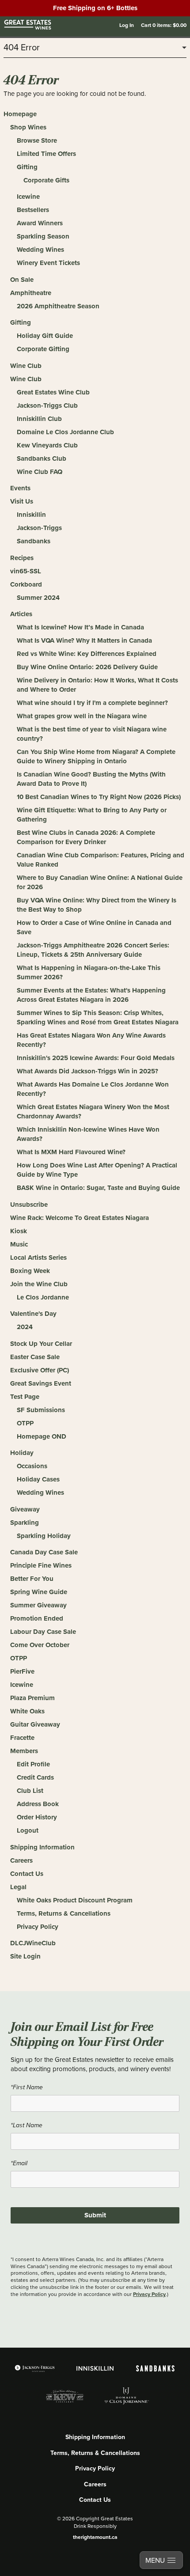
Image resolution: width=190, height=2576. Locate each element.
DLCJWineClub (33, 1943)
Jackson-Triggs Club (47, 405)
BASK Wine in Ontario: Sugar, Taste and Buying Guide (98, 1188)
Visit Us (22, 501)
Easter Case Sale (35, 1357)
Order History (37, 1817)
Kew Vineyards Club (47, 445)
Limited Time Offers (46, 154)
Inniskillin (31, 515)
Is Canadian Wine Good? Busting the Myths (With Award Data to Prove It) (91, 779)
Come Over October (40, 1645)
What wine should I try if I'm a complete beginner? (92, 703)
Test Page (25, 1397)
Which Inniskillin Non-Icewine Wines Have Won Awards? (88, 1134)
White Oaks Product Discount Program (75, 1900)
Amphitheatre (31, 293)
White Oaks (27, 1711)
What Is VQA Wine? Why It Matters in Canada (84, 640)
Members (24, 1751)
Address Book (38, 1804)
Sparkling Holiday (44, 1536)
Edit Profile (33, 1764)
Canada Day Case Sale (44, 1552)
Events (20, 488)
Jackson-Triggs (39, 528)
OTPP (25, 1423)
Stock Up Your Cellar (41, 1344)
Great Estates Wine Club (53, 392)
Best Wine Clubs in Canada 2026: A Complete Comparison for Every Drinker (86, 837)
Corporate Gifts (46, 180)
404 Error (22, 48)
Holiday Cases (38, 1479)
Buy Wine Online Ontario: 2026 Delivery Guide (87, 667)
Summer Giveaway (38, 1605)
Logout (28, 1830)
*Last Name (27, 2125)
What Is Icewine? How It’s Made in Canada (80, 627)
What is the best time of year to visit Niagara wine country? (92, 734)
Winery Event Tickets (48, 263)
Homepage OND (42, 1436)
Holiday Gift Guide (45, 336)
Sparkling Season (43, 236)
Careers (21, 1860)
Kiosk (19, 1231)
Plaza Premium (32, 1698)
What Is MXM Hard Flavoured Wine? (71, 1152)
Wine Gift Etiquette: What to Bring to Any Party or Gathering (92, 815)
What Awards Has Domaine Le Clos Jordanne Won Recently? (93, 1089)
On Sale (22, 280)
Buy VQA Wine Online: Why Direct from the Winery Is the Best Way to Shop (97, 905)
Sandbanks (34, 541)
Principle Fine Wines (41, 1565)
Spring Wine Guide (39, 1592)
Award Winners (40, 223)
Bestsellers (33, 210)
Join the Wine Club (39, 1284)
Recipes (22, 558)
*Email (19, 2163)
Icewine (28, 197)
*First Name (27, 2087)
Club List (30, 1791)
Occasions (32, 1466)
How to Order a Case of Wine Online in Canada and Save (94, 927)
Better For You (32, 1579)
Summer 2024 (38, 598)
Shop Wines (28, 127)
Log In (127, 25)
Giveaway (25, 1509)
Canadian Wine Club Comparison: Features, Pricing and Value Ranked (101, 860)
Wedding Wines (40, 250)
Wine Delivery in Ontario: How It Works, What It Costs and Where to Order (97, 685)
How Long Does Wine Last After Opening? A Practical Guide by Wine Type (97, 1170)
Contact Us (27, 1874)
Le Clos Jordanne (43, 1297)
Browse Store (37, 140)
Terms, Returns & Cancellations (64, 1913)
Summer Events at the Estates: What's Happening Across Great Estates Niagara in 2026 (91, 995)
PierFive (22, 1671)
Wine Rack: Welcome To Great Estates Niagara (80, 1218)
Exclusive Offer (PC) (40, 1370)
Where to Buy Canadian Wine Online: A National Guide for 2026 (100, 882)
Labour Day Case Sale (43, 1632)
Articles (21, 614)
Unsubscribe (29, 1205)
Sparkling (25, 1523)
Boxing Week (30, 1271)
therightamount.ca (95, 2537)
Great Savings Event (41, 1383)
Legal (18, 1887)
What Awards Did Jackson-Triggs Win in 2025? (87, 1071)
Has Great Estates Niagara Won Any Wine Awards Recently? (91, 1040)
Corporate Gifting (43, 349)
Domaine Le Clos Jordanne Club (65, 432)
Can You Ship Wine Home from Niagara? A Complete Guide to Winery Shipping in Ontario (96, 756)
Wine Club (26, 366)
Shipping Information (42, 1847)
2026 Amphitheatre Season (58, 306)
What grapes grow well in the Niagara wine (82, 716)
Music (19, 1244)
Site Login (25, 1956)
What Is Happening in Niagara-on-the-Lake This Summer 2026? (89, 972)
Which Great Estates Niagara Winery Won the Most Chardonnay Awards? (93, 1112)
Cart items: (164, 25)
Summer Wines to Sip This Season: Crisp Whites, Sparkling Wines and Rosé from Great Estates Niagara (98, 1017)
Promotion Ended (37, 1618)
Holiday (22, 1453)
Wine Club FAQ (40, 472)
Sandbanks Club (42, 458)
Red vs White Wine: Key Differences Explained (87, 654)
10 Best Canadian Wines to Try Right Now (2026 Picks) (99, 797)
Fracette (22, 1738)
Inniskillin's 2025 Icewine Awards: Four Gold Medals (96, 1058)
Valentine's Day (33, 1314)
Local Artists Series (38, 1258)
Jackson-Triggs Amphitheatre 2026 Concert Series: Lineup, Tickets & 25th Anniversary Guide (93, 950)
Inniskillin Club (39, 419)
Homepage (20, 114)
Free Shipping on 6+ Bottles (95, 8)
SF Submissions (41, 1410)
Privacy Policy (38, 1927)
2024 (25, 1327)
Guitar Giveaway (35, 1724)
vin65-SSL (26, 571)
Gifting (27, 167)
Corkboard (26, 584)
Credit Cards (35, 1777)
